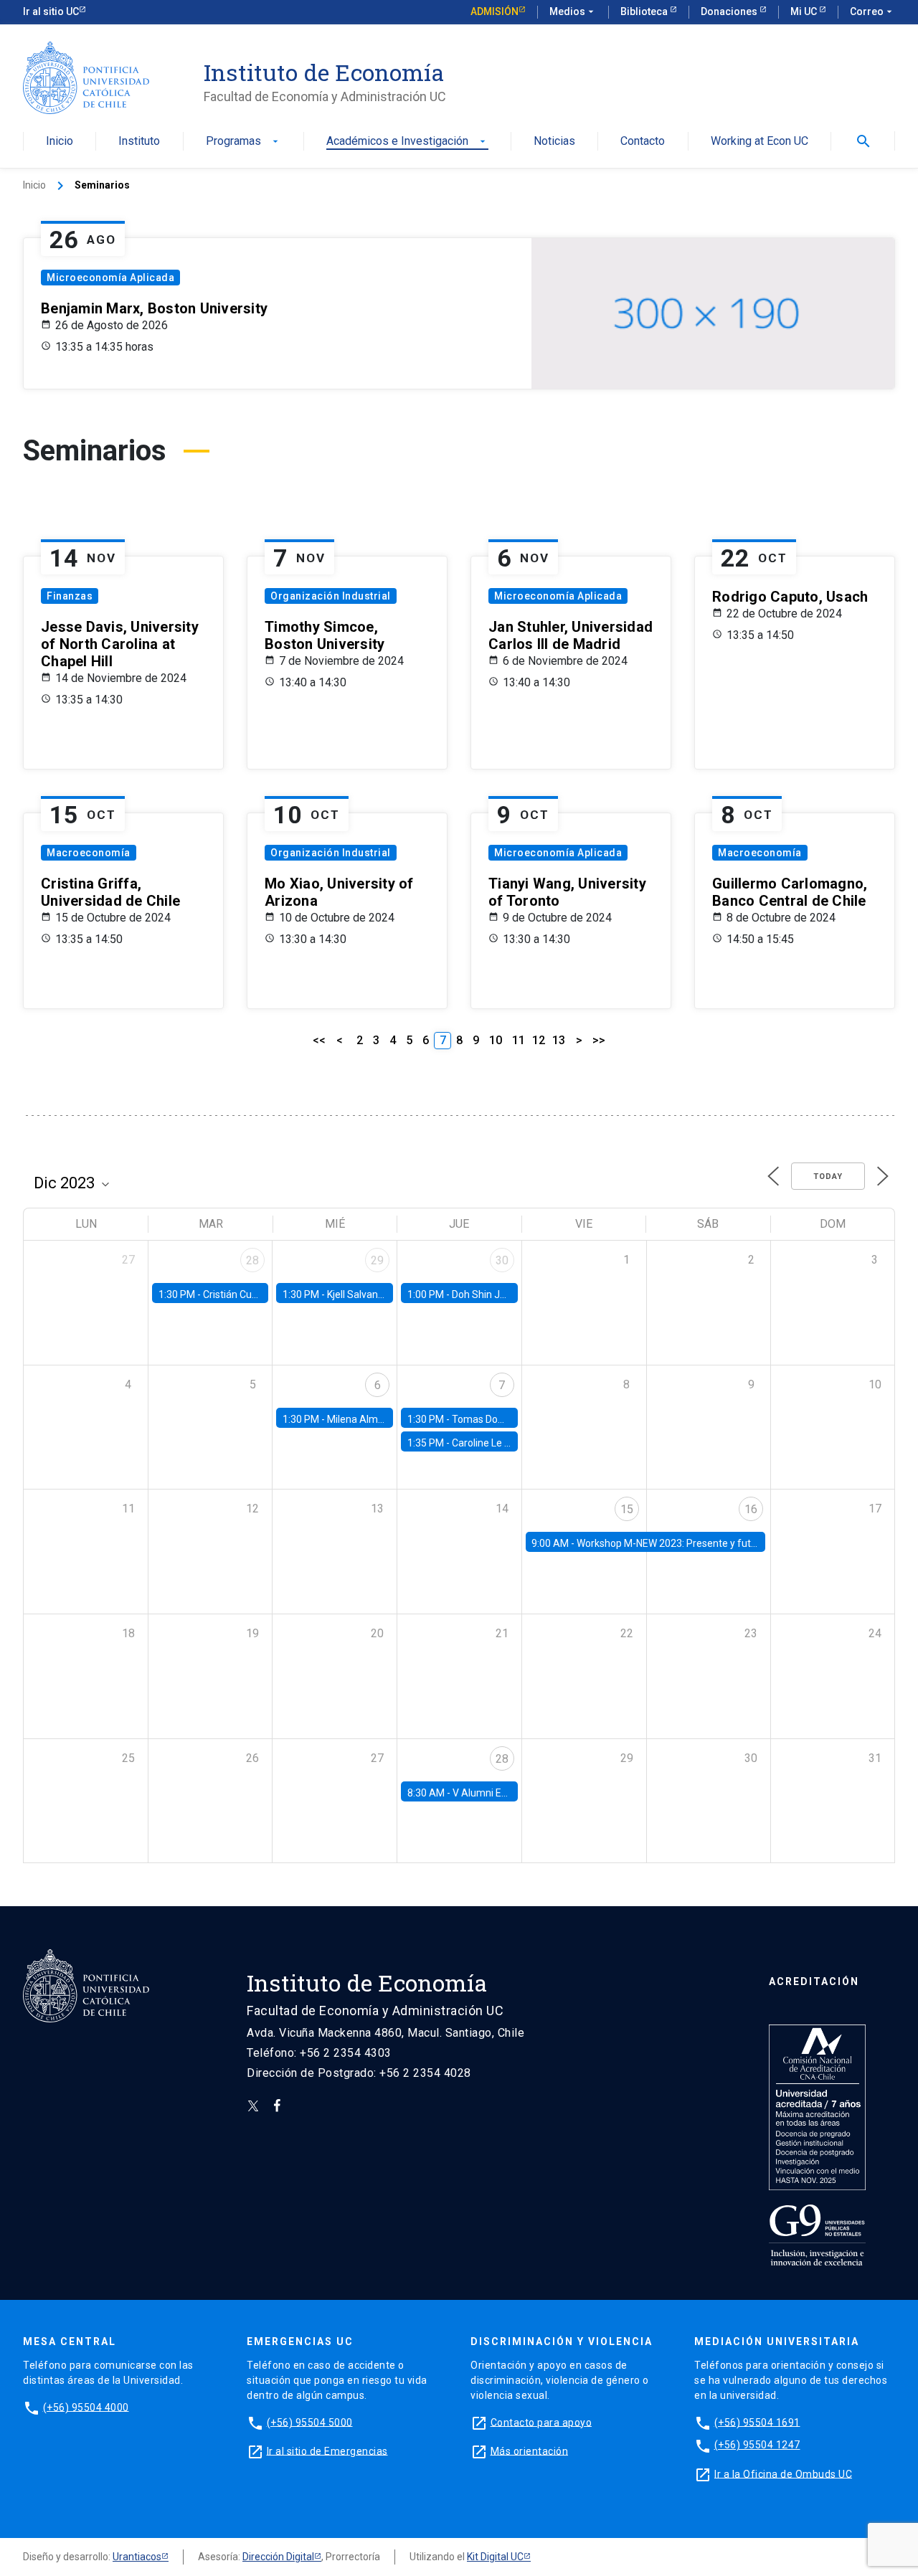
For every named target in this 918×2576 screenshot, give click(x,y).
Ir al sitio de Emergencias (327, 2450)
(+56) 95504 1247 (757, 2445)
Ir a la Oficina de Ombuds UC (783, 2473)
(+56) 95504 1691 (757, 2422)
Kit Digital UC (495, 2557)
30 (502, 1260)
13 (559, 1040)
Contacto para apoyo (541, 2422)
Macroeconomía (89, 853)
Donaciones (730, 11)
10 (496, 1040)
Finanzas (70, 596)
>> (599, 1040)
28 (252, 1260)
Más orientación (530, 2450)
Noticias (554, 142)
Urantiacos (137, 2557)
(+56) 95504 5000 (310, 2422)
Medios (573, 11)
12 (539, 1040)
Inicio (60, 142)
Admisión (495, 11)
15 (627, 1509)
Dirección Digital (278, 2557)
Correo (872, 11)
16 (751, 1509)
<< (319, 1040)
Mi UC (805, 11)
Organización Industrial (331, 596)
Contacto (643, 142)
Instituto (139, 142)
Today (828, 1176)
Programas (243, 142)
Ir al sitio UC (51, 11)
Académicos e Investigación (407, 142)
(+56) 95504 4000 (86, 2407)
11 (519, 1040)
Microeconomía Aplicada (110, 278)
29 (377, 1260)
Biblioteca (645, 11)
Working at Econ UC (760, 142)
